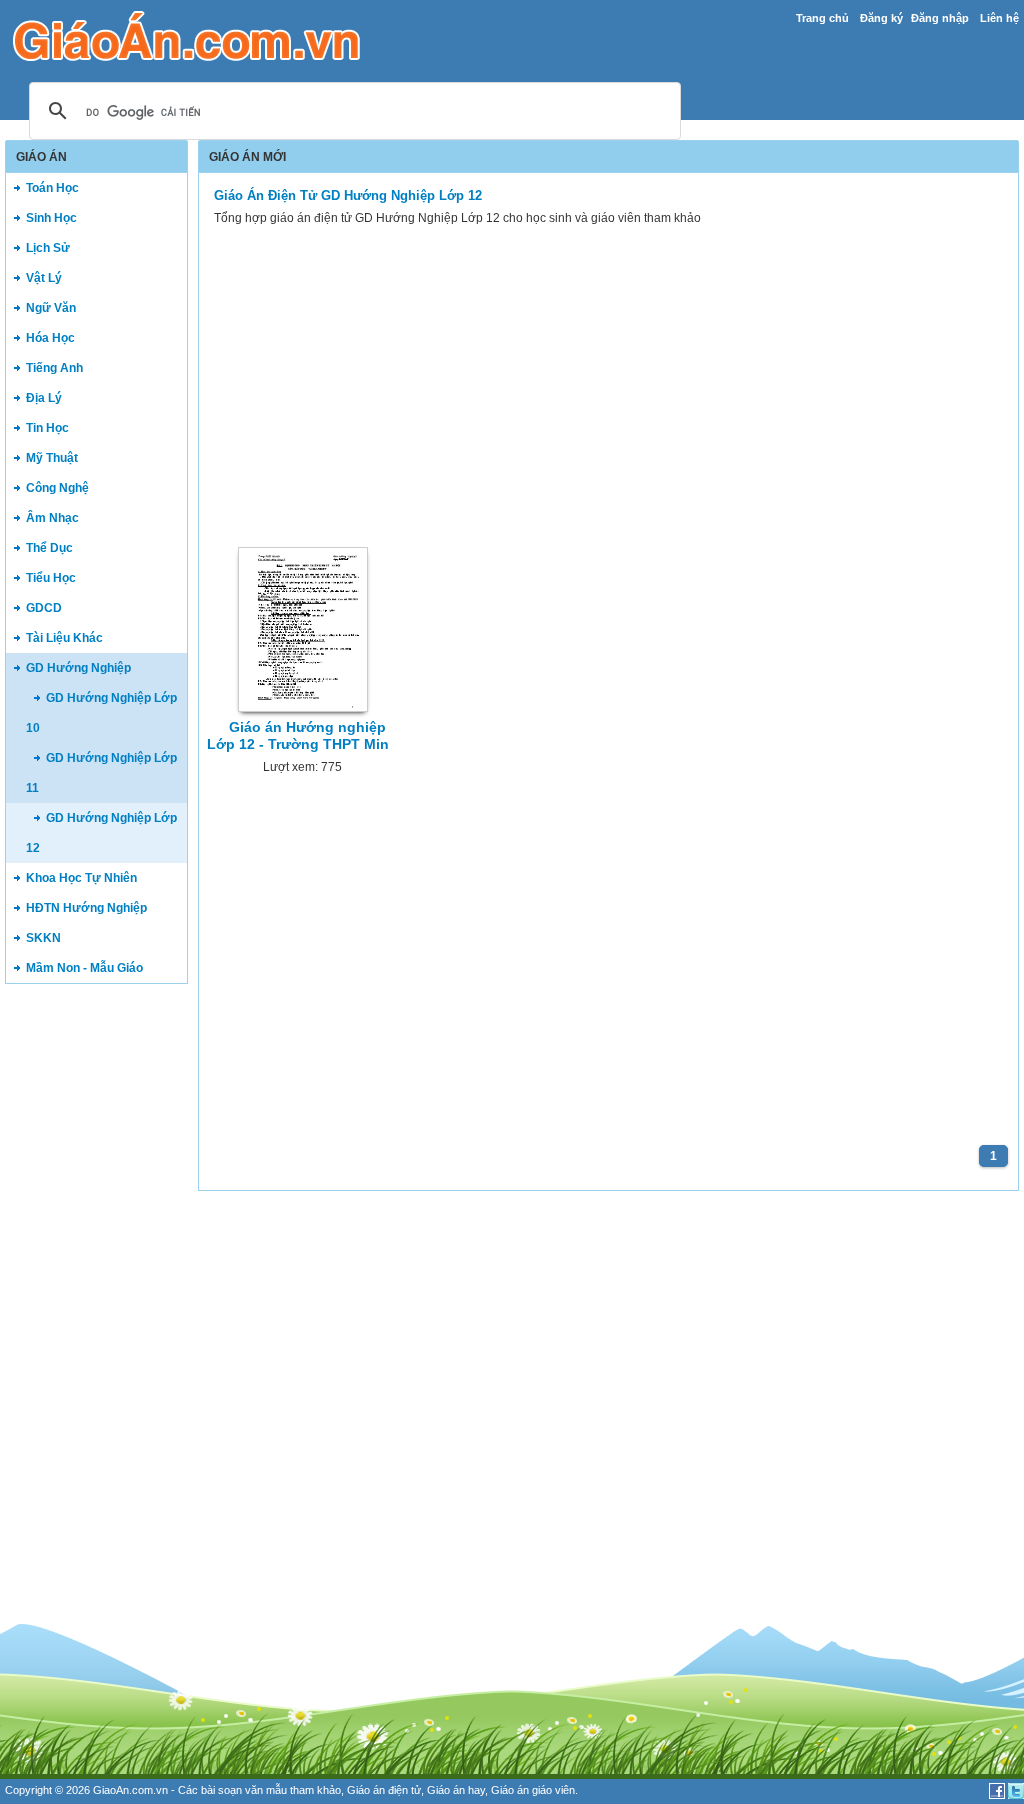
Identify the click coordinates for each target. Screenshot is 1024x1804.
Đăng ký (881, 18)
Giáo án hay (456, 1790)
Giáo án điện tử (384, 1790)
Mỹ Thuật (52, 458)
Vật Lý (44, 278)
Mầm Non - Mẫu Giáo (84, 968)
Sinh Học (51, 218)
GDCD (44, 608)
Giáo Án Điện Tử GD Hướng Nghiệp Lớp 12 (348, 195)
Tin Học (47, 428)
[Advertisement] (96, 1304)
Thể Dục (49, 548)
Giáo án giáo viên (533, 1790)
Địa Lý (44, 398)
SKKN (43, 938)
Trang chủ (822, 18)
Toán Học (52, 188)
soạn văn (240, 1790)
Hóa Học (50, 338)
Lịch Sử (48, 248)
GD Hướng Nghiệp (78, 668)
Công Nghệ (57, 488)
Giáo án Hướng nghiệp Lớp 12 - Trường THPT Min (298, 735)
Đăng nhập (940, 18)
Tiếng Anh (54, 368)
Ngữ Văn (51, 308)
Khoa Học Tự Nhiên (81, 878)
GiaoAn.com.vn (130, 1790)
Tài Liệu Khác (64, 638)
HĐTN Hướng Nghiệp (86, 908)
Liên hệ (999, 18)
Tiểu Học (51, 578)
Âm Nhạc (52, 518)
